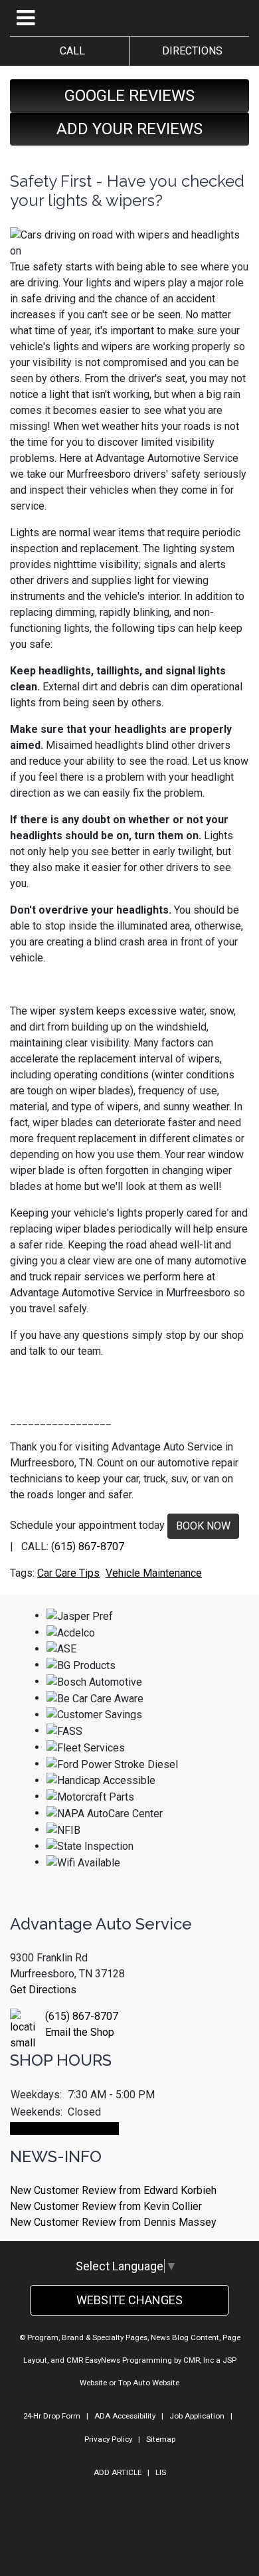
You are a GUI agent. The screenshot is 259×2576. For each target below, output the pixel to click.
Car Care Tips (68, 1573)
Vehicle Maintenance (154, 1573)
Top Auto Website (149, 2383)
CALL (70, 51)
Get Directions (43, 1990)
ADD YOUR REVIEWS (129, 129)
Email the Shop (80, 2032)
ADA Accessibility (125, 2416)
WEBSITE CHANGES (129, 2300)
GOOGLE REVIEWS (129, 96)
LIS (161, 2472)
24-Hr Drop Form (52, 2416)
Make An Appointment (64, 2129)
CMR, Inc (199, 2360)
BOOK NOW (203, 1526)
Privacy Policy (108, 2439)
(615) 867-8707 (88, 1546)
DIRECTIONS (190, 51)
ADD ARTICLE (118, 2472)
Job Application (197, 2416)
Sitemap (161, 2439)
